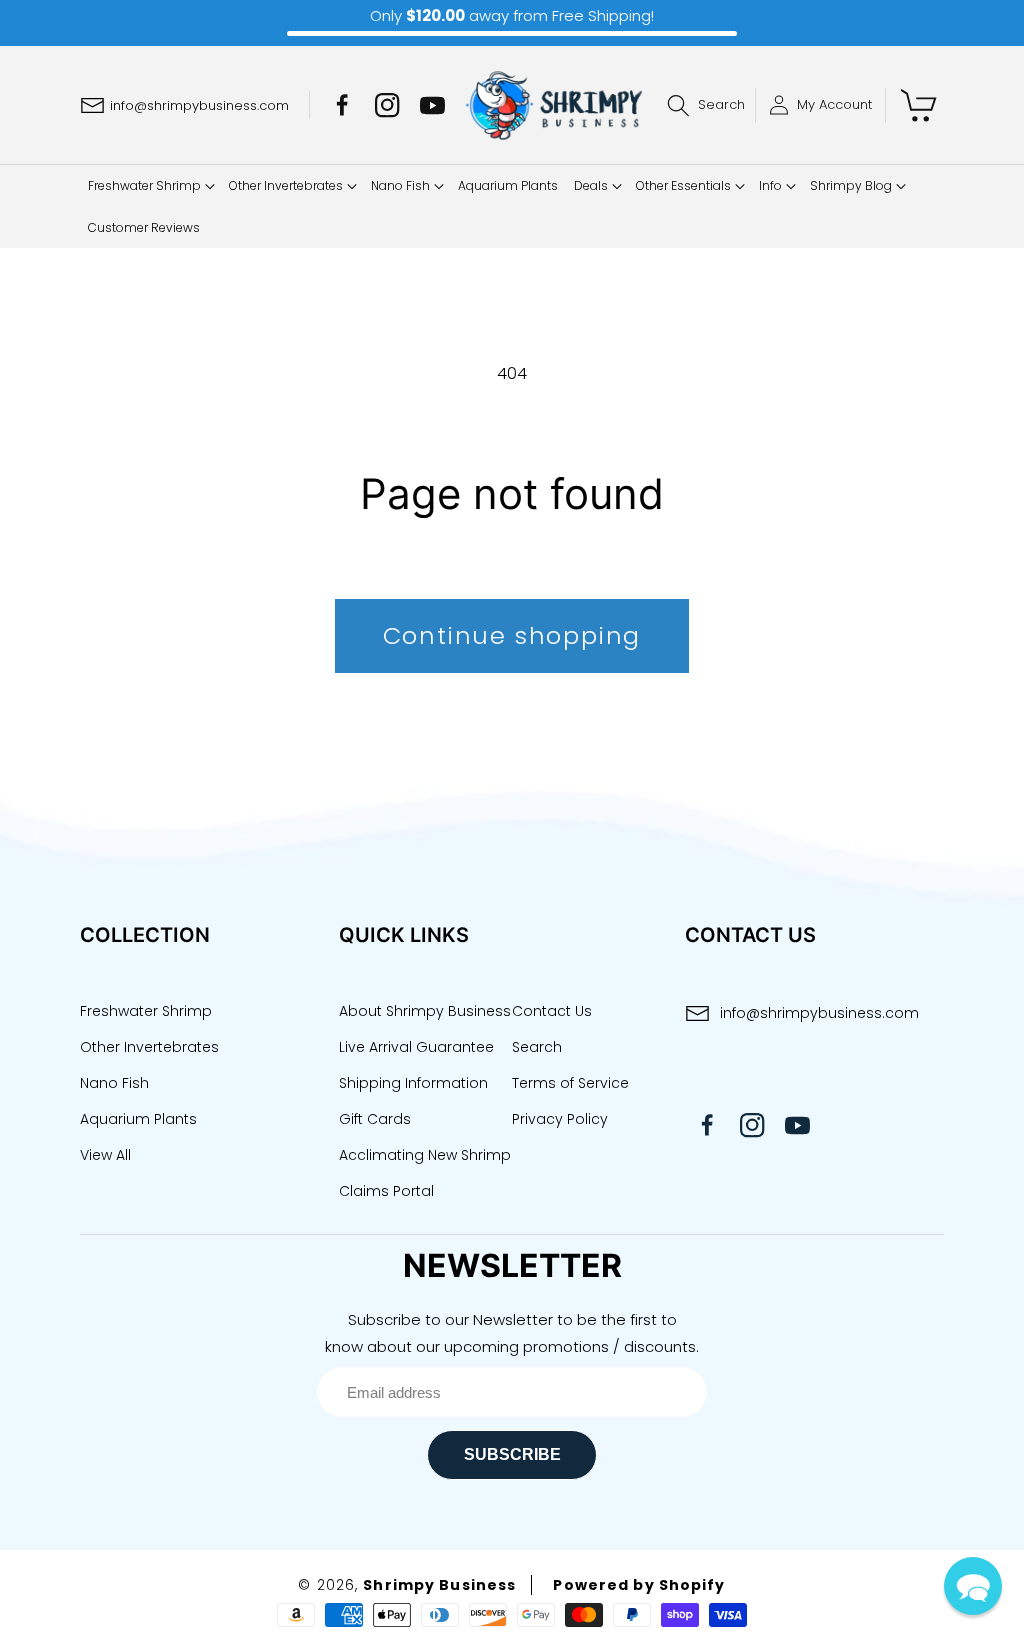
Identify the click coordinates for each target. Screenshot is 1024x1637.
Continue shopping (512, 635)
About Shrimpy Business (425, 1011)
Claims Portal (386, 1191)
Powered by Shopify (639, 1585)
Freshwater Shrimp (146, 1011)
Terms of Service (570, 1083)
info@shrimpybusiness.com (819, 1013)
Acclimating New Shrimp (425, 1155)
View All (105, 1155)
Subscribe (512, 1454)
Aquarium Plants (138, 1119)
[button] (711, 105)
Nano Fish (114, 1083)
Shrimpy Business (439, 1585)
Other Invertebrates (149, 1047)
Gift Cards (375, 1119)
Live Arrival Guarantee (416, 1047)
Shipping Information (413, 1083)
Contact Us (552, 1011)
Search (537, 1047)
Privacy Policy (560, 1119)
